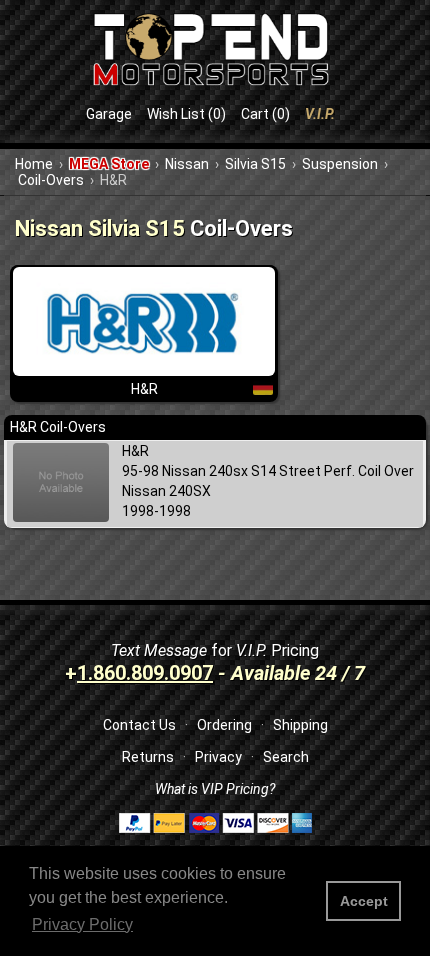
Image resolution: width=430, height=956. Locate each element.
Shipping (300, 725)
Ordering (224, 725)
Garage (109, 114)
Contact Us (139, 725)
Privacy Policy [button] (82, 924)
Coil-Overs (51, 180)
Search (286, 757)
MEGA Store (109, 164)
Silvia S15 (255, 164)
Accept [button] (364, 901)
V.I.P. (320, 114)
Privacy (218, 757)
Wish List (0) (186, 114)
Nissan (187, 164)
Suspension (340, 164)
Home (34, 164)
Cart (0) (265, 114)
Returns (148, 757)
